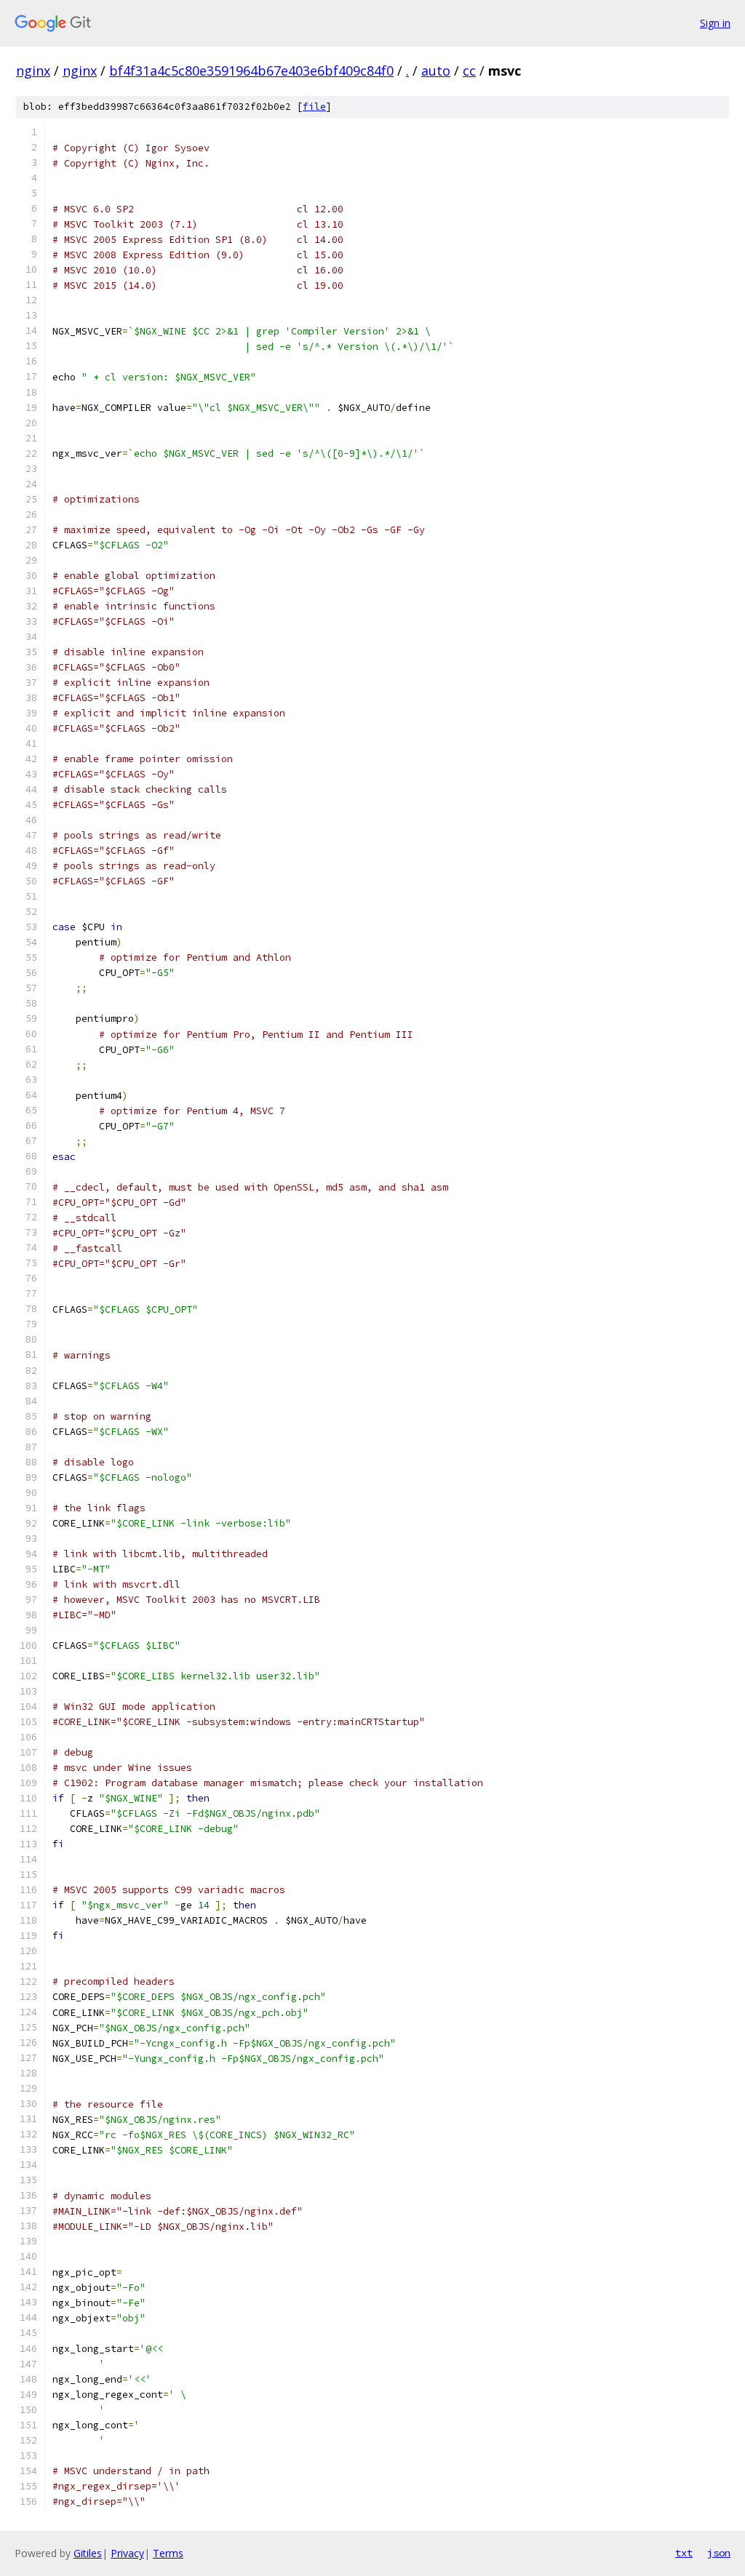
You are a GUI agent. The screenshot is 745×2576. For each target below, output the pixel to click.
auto (436, 71)
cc (469, 71)
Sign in (715, 23)
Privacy (127, 2553)
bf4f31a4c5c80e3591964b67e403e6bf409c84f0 (251, 71)
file (314, 107)
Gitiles (88, 2553)
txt (684, 2553)
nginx (33, 71)
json (719, 2553)
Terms (168, 2553)
